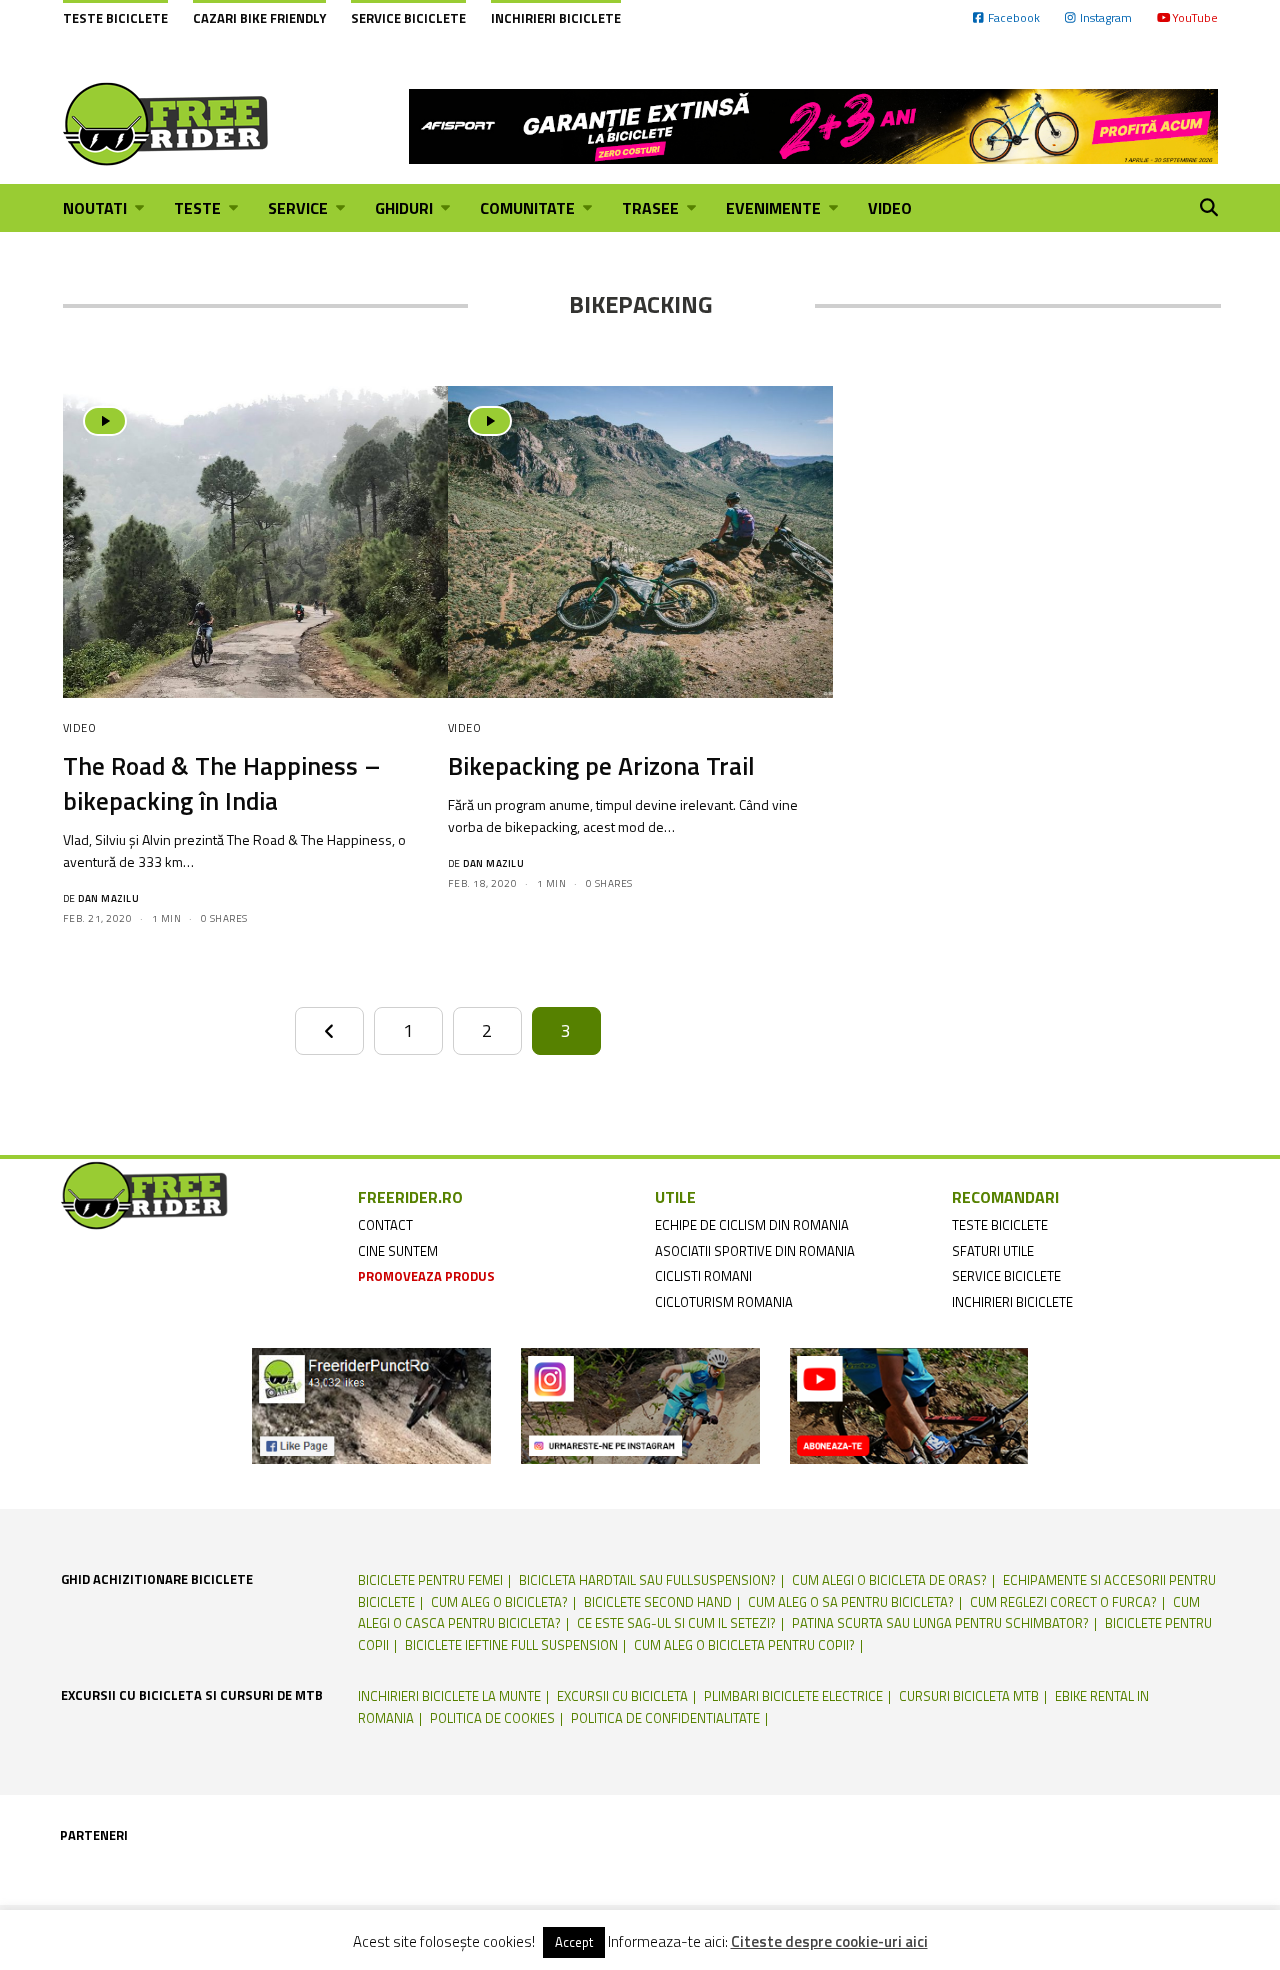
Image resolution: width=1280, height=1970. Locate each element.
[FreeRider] (166, 124)
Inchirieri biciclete (556, 18)
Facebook (1014, 17)
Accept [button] (574, 1942)
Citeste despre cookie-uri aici (829, 1942)
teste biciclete (1000, 1225)
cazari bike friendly (259, 18)
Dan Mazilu (108, 898)
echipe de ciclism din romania (752, 1225)
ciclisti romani (703, 1276)
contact (385, 1225)
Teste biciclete (115, 18)
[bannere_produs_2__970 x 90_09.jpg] (813, 124)
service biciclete (1006, 1276)
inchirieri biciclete (1012, 1302)
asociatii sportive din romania (755, 1251)
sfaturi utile (993, 1251)
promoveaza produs (426, 1276)
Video (80, 728)
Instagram (1106, 17)
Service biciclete (408, 18)
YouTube (1195, 17)
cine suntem (398, 1251)
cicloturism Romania (724, 1302)
